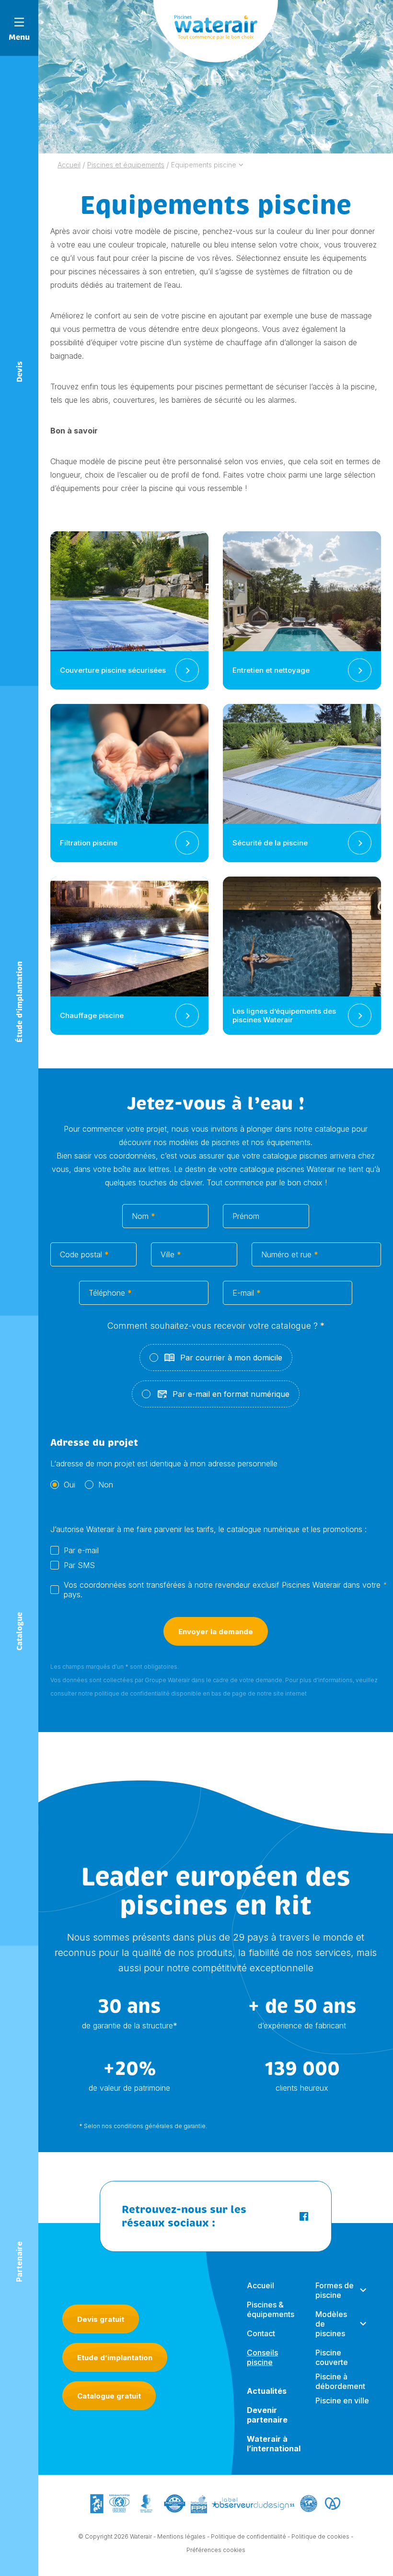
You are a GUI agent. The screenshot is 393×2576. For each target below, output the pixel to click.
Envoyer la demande (216, 1632)
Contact (261, 2333)
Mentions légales (181, 2536)
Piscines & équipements (271, 2309)
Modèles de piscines (331, 2324)
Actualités (267, 2391)
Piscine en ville (342, 2400)
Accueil (260, 2285)
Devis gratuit (101, 2319)
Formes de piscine (335, 2290)
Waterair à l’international (274, 2444)
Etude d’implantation (115, 2358)
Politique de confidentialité (249, 2536)
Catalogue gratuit (109, 2396)
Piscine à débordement (340, 2381)
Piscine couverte (332, 2357)
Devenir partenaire (267, 2415)
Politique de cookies (320, 2536)
